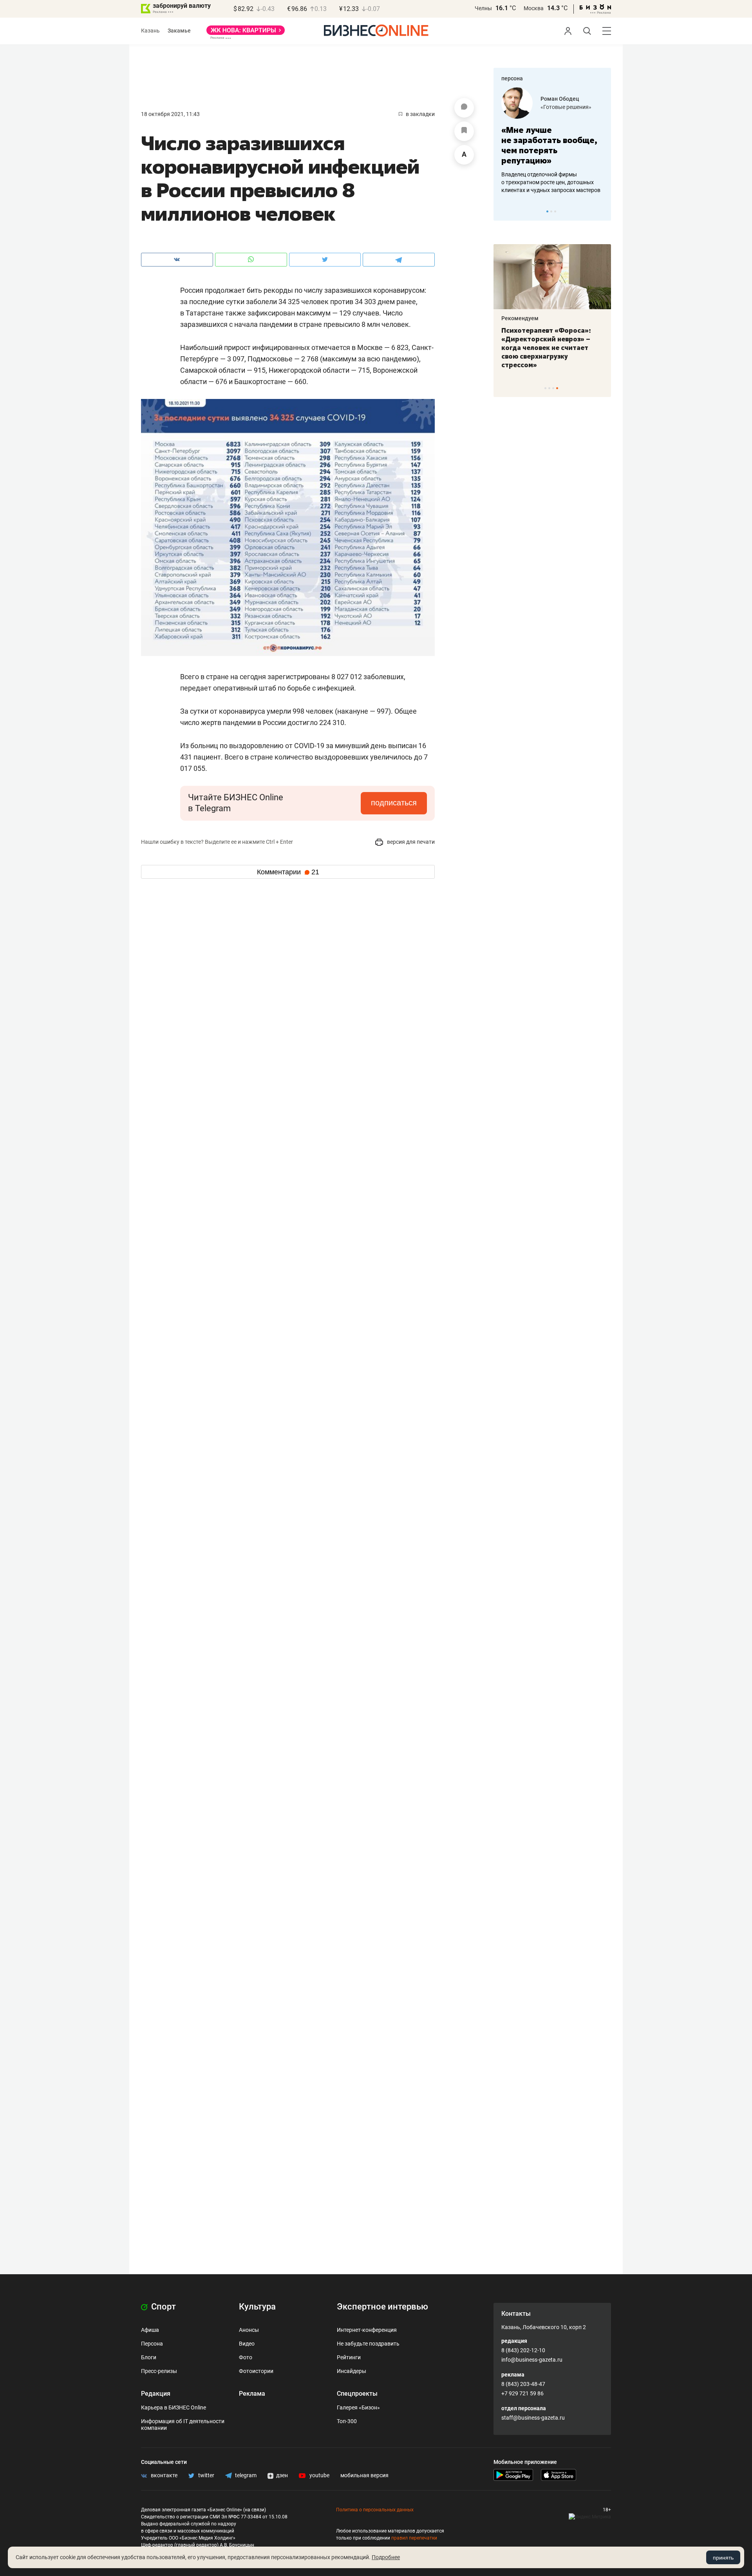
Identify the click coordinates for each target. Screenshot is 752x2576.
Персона (152, 2344)
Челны (483, 8)
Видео (247, 2344)
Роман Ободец (560, 99)
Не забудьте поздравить (368, 2344)
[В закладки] (464, 131)
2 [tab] (551, 211)
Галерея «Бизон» (358, 2407)
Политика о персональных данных (375, 2510)
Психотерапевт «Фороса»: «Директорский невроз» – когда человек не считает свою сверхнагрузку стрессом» (546, 348)
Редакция (156, 2394)
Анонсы (249, 2330)
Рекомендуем (520, 318)
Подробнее (386, 2557)
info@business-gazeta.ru (532, 2360)
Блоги (149, 2357)
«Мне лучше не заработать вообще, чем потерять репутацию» (549, 145)
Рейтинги (349, 2357)
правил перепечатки (414, 2538)
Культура (257, 2307)
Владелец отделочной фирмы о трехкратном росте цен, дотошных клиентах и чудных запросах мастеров (551, 182)
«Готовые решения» (566, 107)
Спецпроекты (357, 2394)
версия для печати (410, 842)
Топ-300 (347, 2421)
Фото (246, 2357)
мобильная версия (364, 2475)
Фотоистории (256, 2371)
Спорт (163, 2307)
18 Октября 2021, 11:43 (170, 114)
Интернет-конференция (367, 2330)
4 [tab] (557, 388)
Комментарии (288, 872)
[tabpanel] (552, 141)
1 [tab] (547, 211)
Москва (534, 8)
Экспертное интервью (382, 2307)
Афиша (150, 2330)
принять (723, 2558)
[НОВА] (246, 33)
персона (512, 78)
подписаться (394, 803)
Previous (504, 211)
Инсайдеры (352, 2371)
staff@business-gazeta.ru (533, 2418)
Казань (150, 31)
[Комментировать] (464, 108)
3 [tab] (555, 211)
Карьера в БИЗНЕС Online (174, 2407)
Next (602, 211)
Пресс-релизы (159, 2371)
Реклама (252, 2394)
